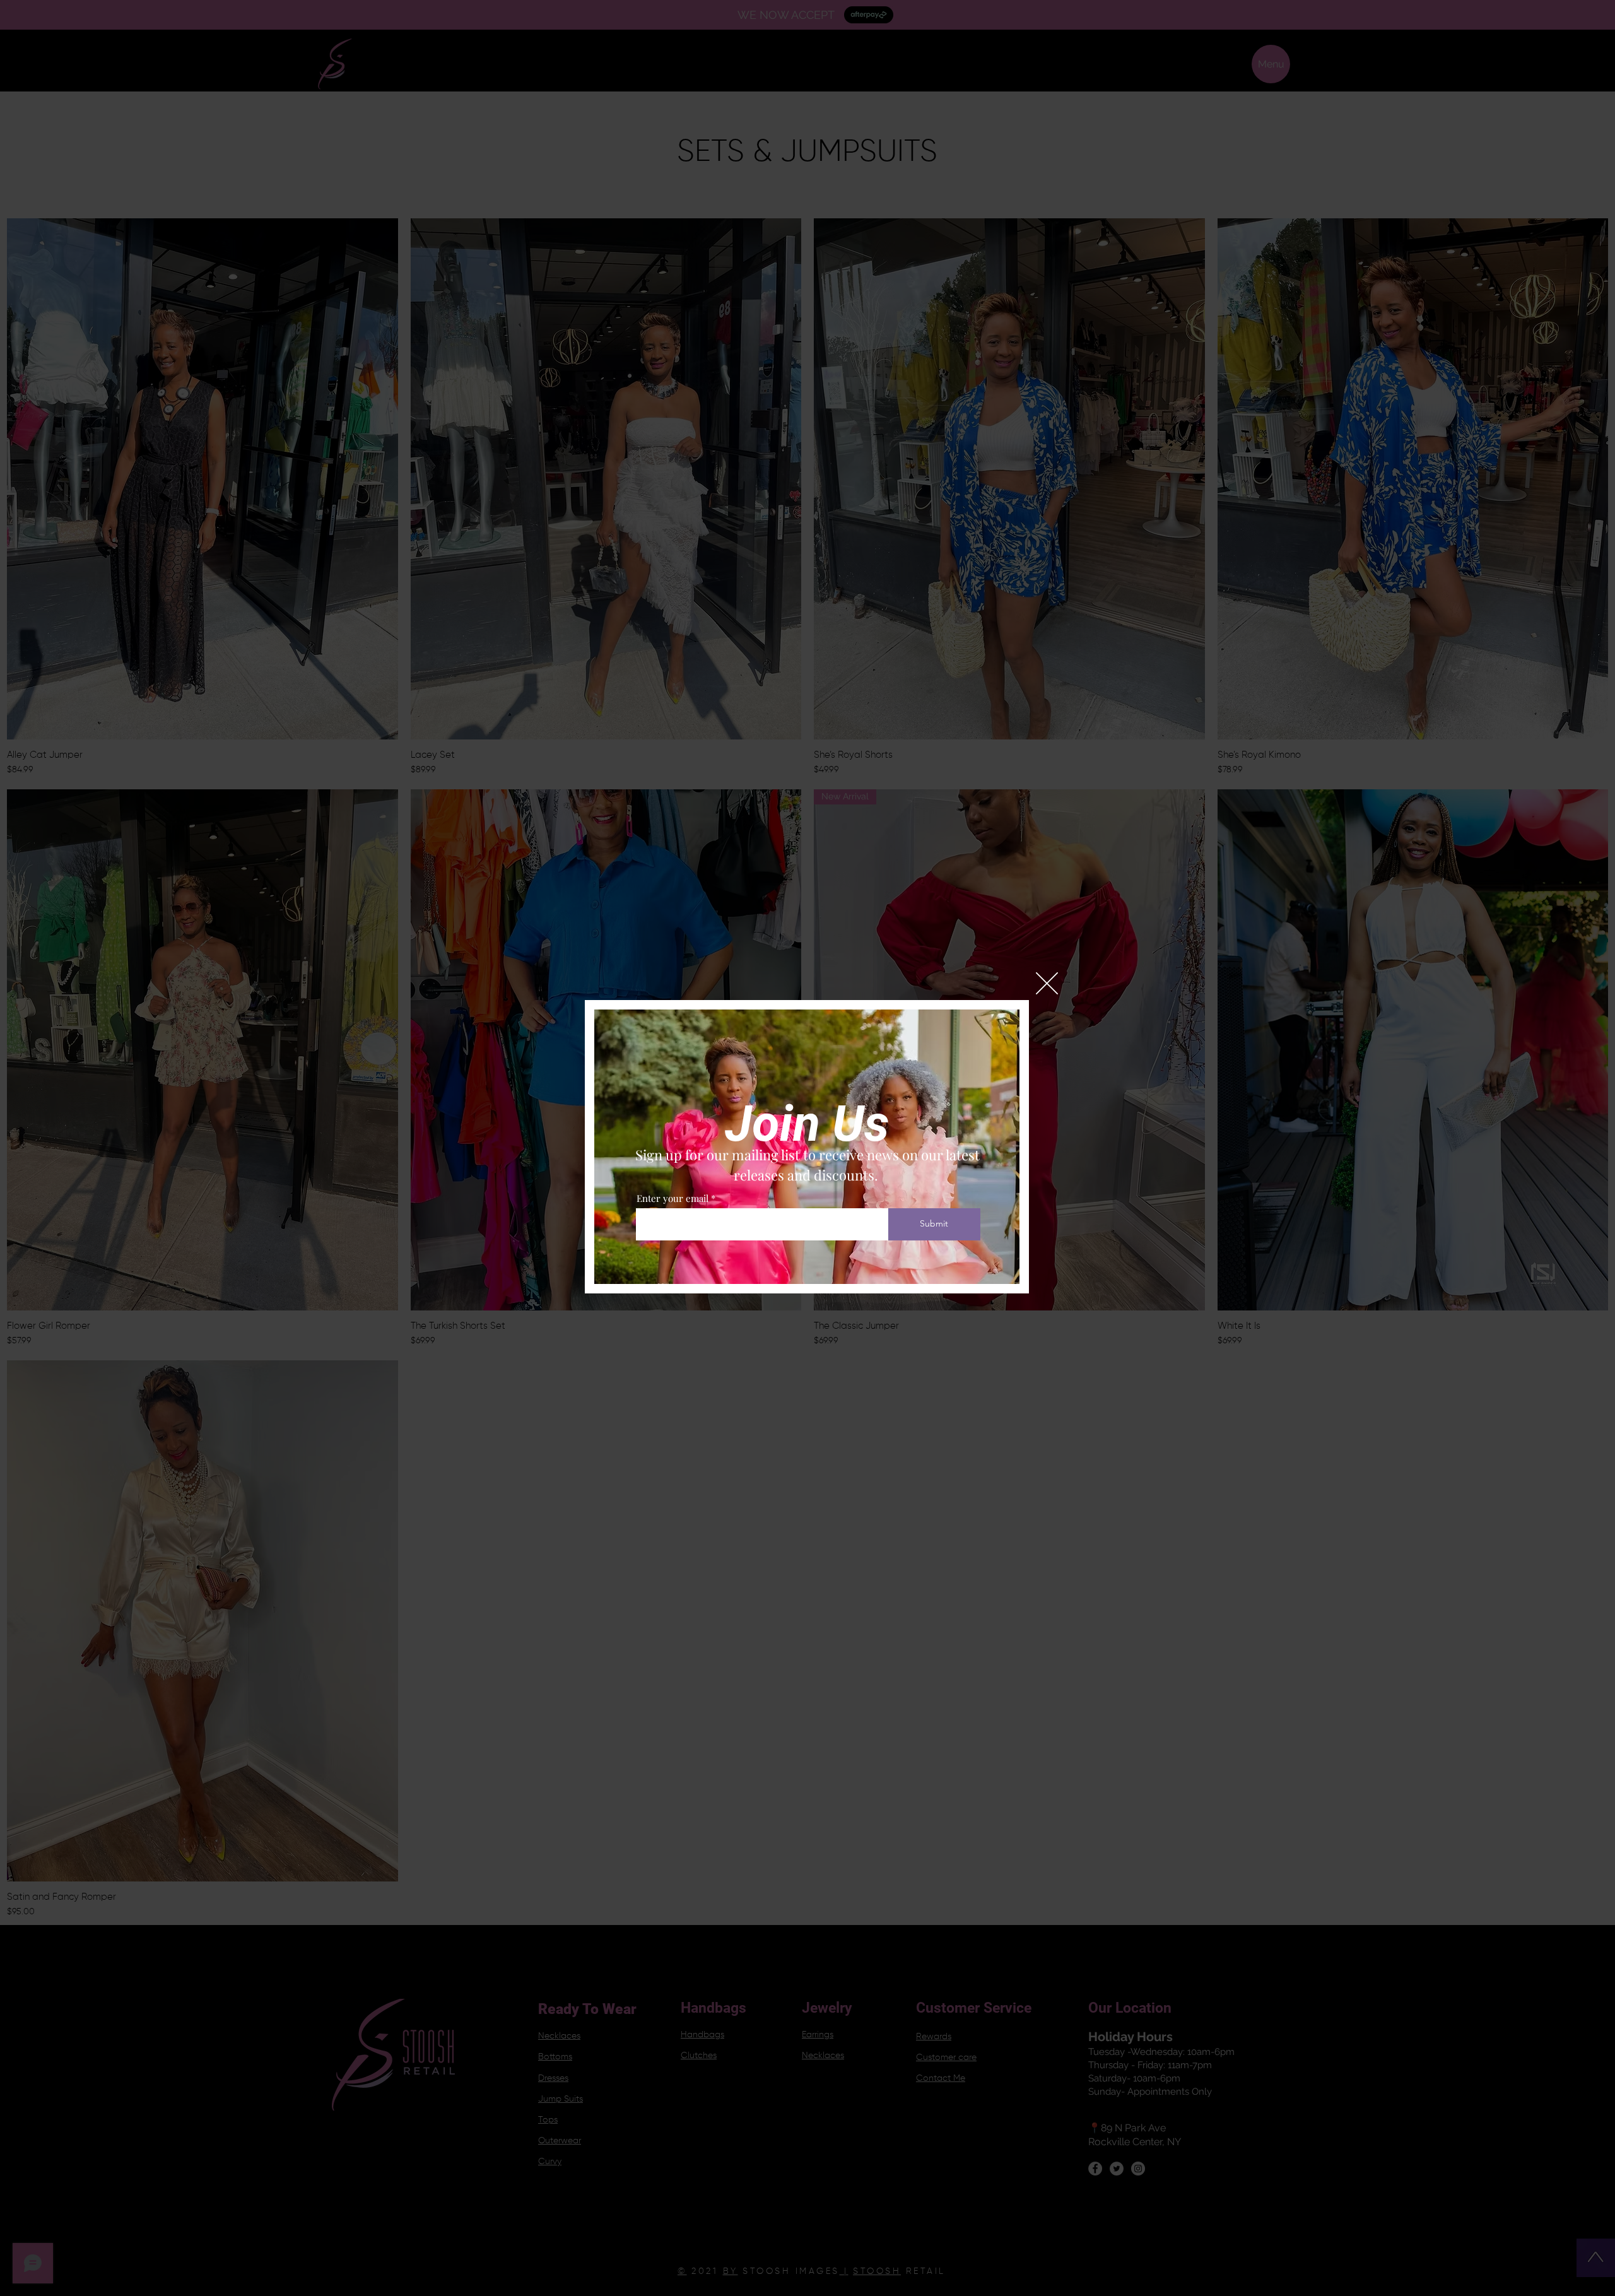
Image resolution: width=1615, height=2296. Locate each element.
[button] (1047, 983)
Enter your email (672, 1198)
